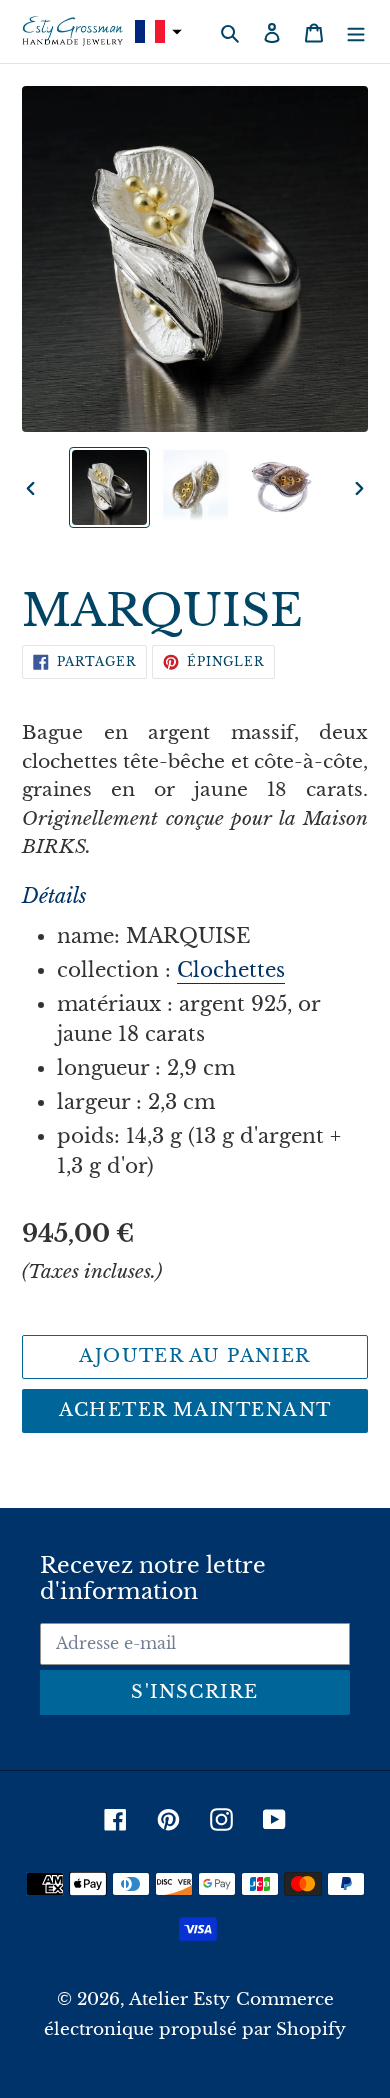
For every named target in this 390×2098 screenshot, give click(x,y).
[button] (156, 31)
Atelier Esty (179, 1999)
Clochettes (231, 970)
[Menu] (356, 32)
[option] (110, 487)
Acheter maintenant (195, 1410)
